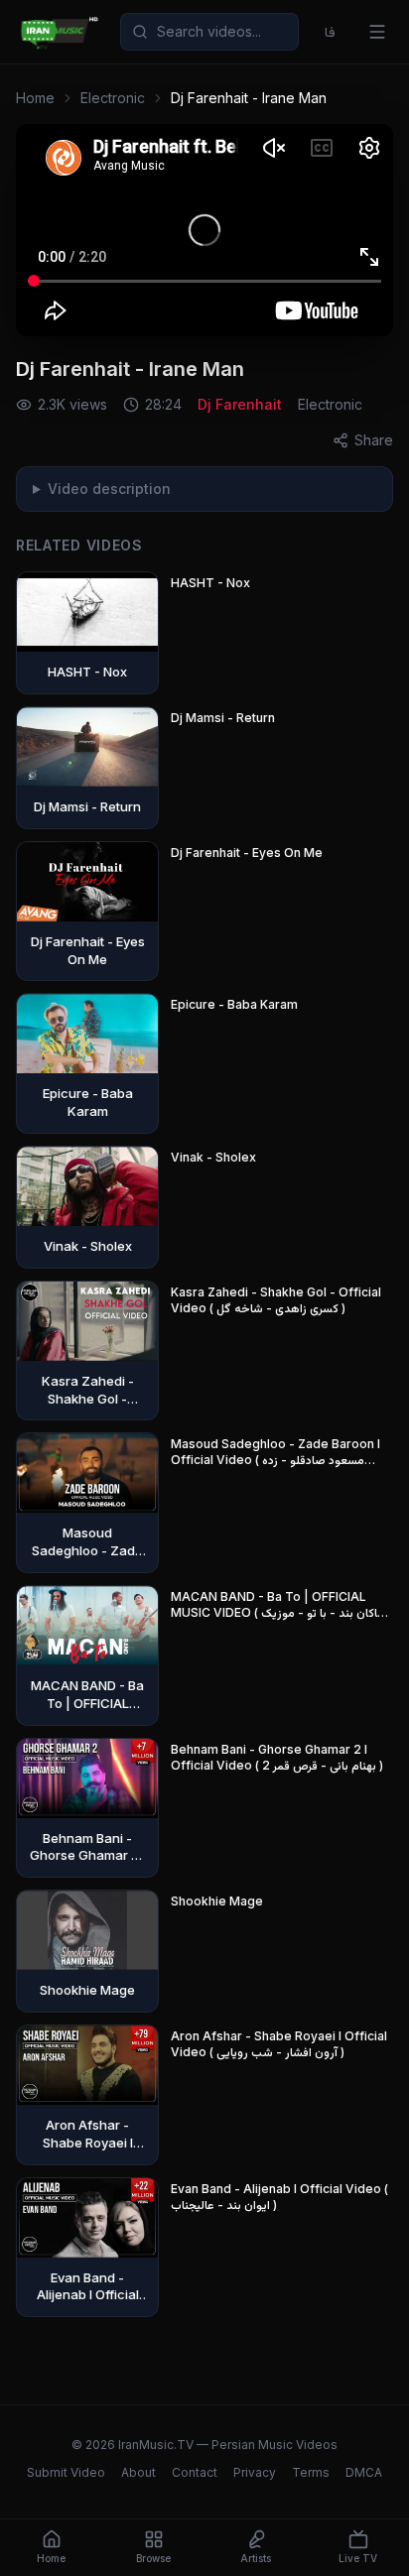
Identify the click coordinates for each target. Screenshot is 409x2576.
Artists (256, 2558)
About (138, 2472)
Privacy (255, 2472)
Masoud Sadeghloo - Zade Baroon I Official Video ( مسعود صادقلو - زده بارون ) (275, 1452)
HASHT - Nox (210, 583)
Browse (153, 2558)
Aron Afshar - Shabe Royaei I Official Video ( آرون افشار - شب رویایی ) (279, 2044)
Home (35, 98)
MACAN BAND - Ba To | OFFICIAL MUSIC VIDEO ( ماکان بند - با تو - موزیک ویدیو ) (277, 1605)
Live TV (358, 2558)
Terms (311, 2472)
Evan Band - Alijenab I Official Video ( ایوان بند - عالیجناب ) (279, 2197)
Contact (195, 2472)
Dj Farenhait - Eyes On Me (247, 853)
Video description (109, 489)
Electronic (113, 98)
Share (374, 440)
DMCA (364, 2472)
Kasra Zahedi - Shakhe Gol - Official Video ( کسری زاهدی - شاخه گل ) (276, 1300)
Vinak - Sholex (213, 1157)
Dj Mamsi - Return (223, 718)
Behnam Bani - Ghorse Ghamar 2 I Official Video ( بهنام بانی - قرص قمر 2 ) (277, 1757)
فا (330, 31)
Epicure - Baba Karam (234, 1004)
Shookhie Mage (217, 1901)
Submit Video (66, 2472)
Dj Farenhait (240, 404)
